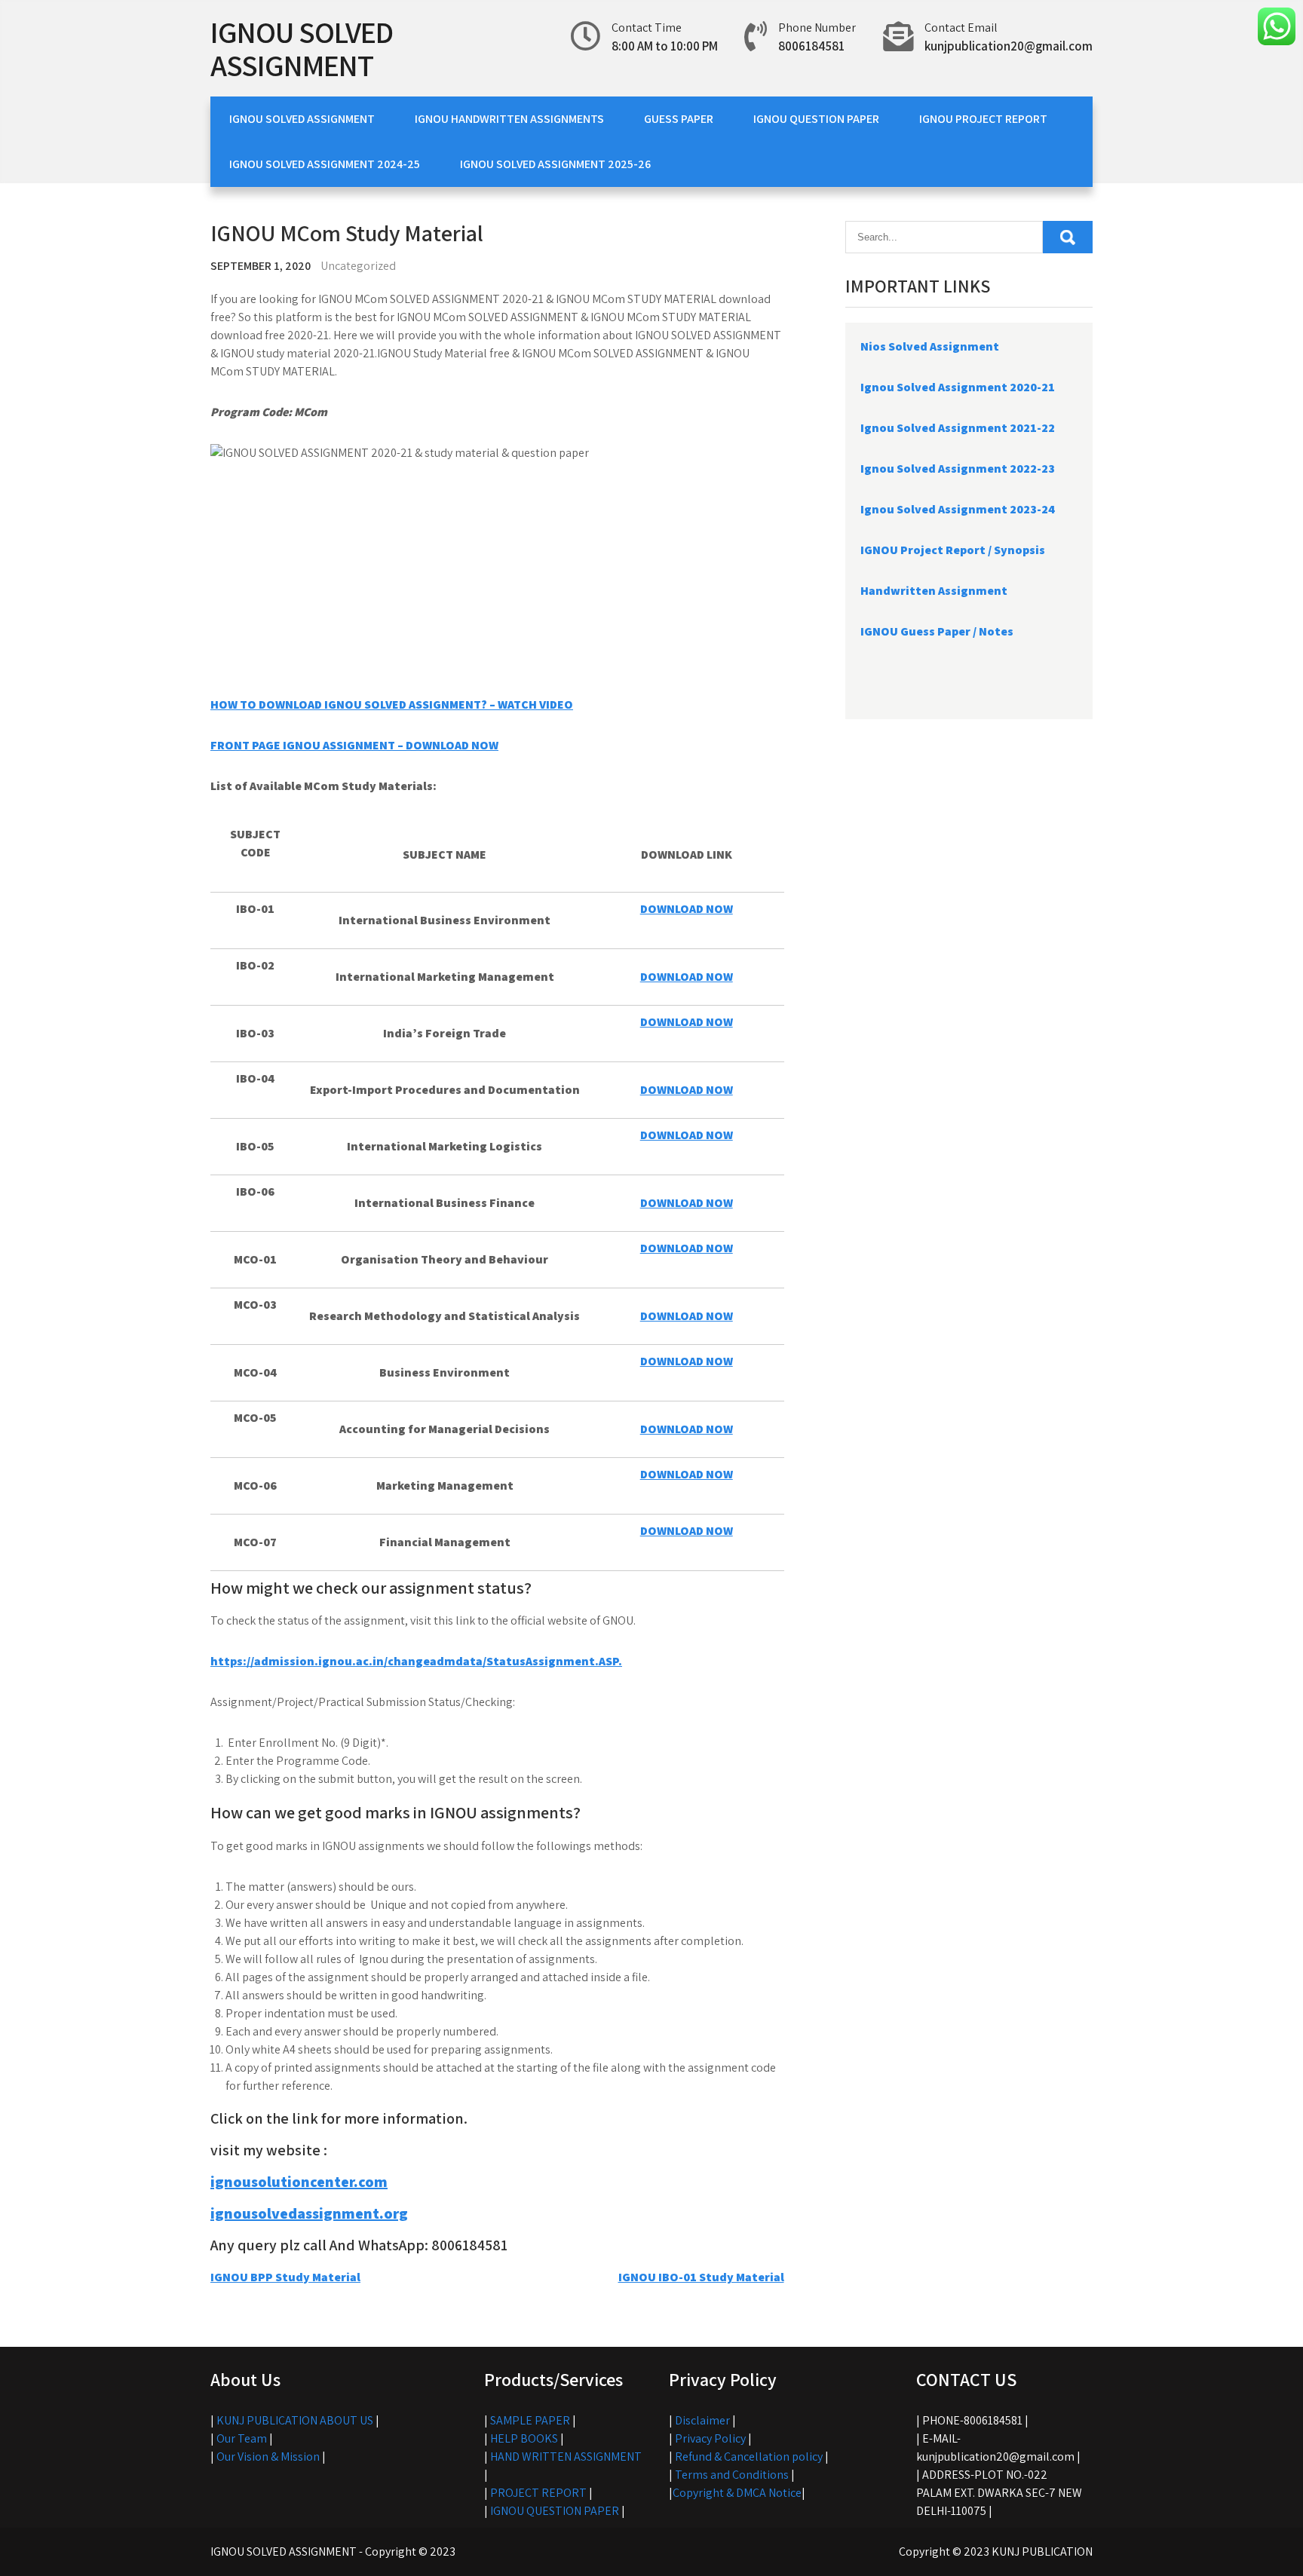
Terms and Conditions (732, 2475)
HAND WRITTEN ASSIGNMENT (566, 2457)
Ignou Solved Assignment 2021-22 (958, 428)
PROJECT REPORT (538, 2493)
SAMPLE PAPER (530, 2420)
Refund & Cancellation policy (749, 2457)
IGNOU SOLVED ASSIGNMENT (302, 48)
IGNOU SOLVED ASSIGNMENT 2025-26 (555, 164)
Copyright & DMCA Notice (737, 2493)
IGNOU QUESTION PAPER (816, 119)
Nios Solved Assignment (930, 346)
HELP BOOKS (524, 2438)
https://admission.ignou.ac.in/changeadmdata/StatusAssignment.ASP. (416, 1661)
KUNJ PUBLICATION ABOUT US (295, 2420)
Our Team (242, 2438)
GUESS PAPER (679, 119)
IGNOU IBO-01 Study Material (701, 2277)
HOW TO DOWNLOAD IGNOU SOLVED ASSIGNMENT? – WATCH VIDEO (392, 704)
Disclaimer (702, 2420)
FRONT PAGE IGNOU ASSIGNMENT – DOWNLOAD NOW (354, 745)
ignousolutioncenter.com (299, 2182)
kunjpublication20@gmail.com (1009, 46)
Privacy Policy (710, 2438)
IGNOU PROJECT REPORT (983, 119)
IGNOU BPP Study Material (285, 2277)
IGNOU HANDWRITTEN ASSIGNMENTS (509, 119)
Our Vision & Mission (268, 2457)
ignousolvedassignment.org (309, 2213)
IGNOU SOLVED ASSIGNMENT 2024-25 (325, 164)
